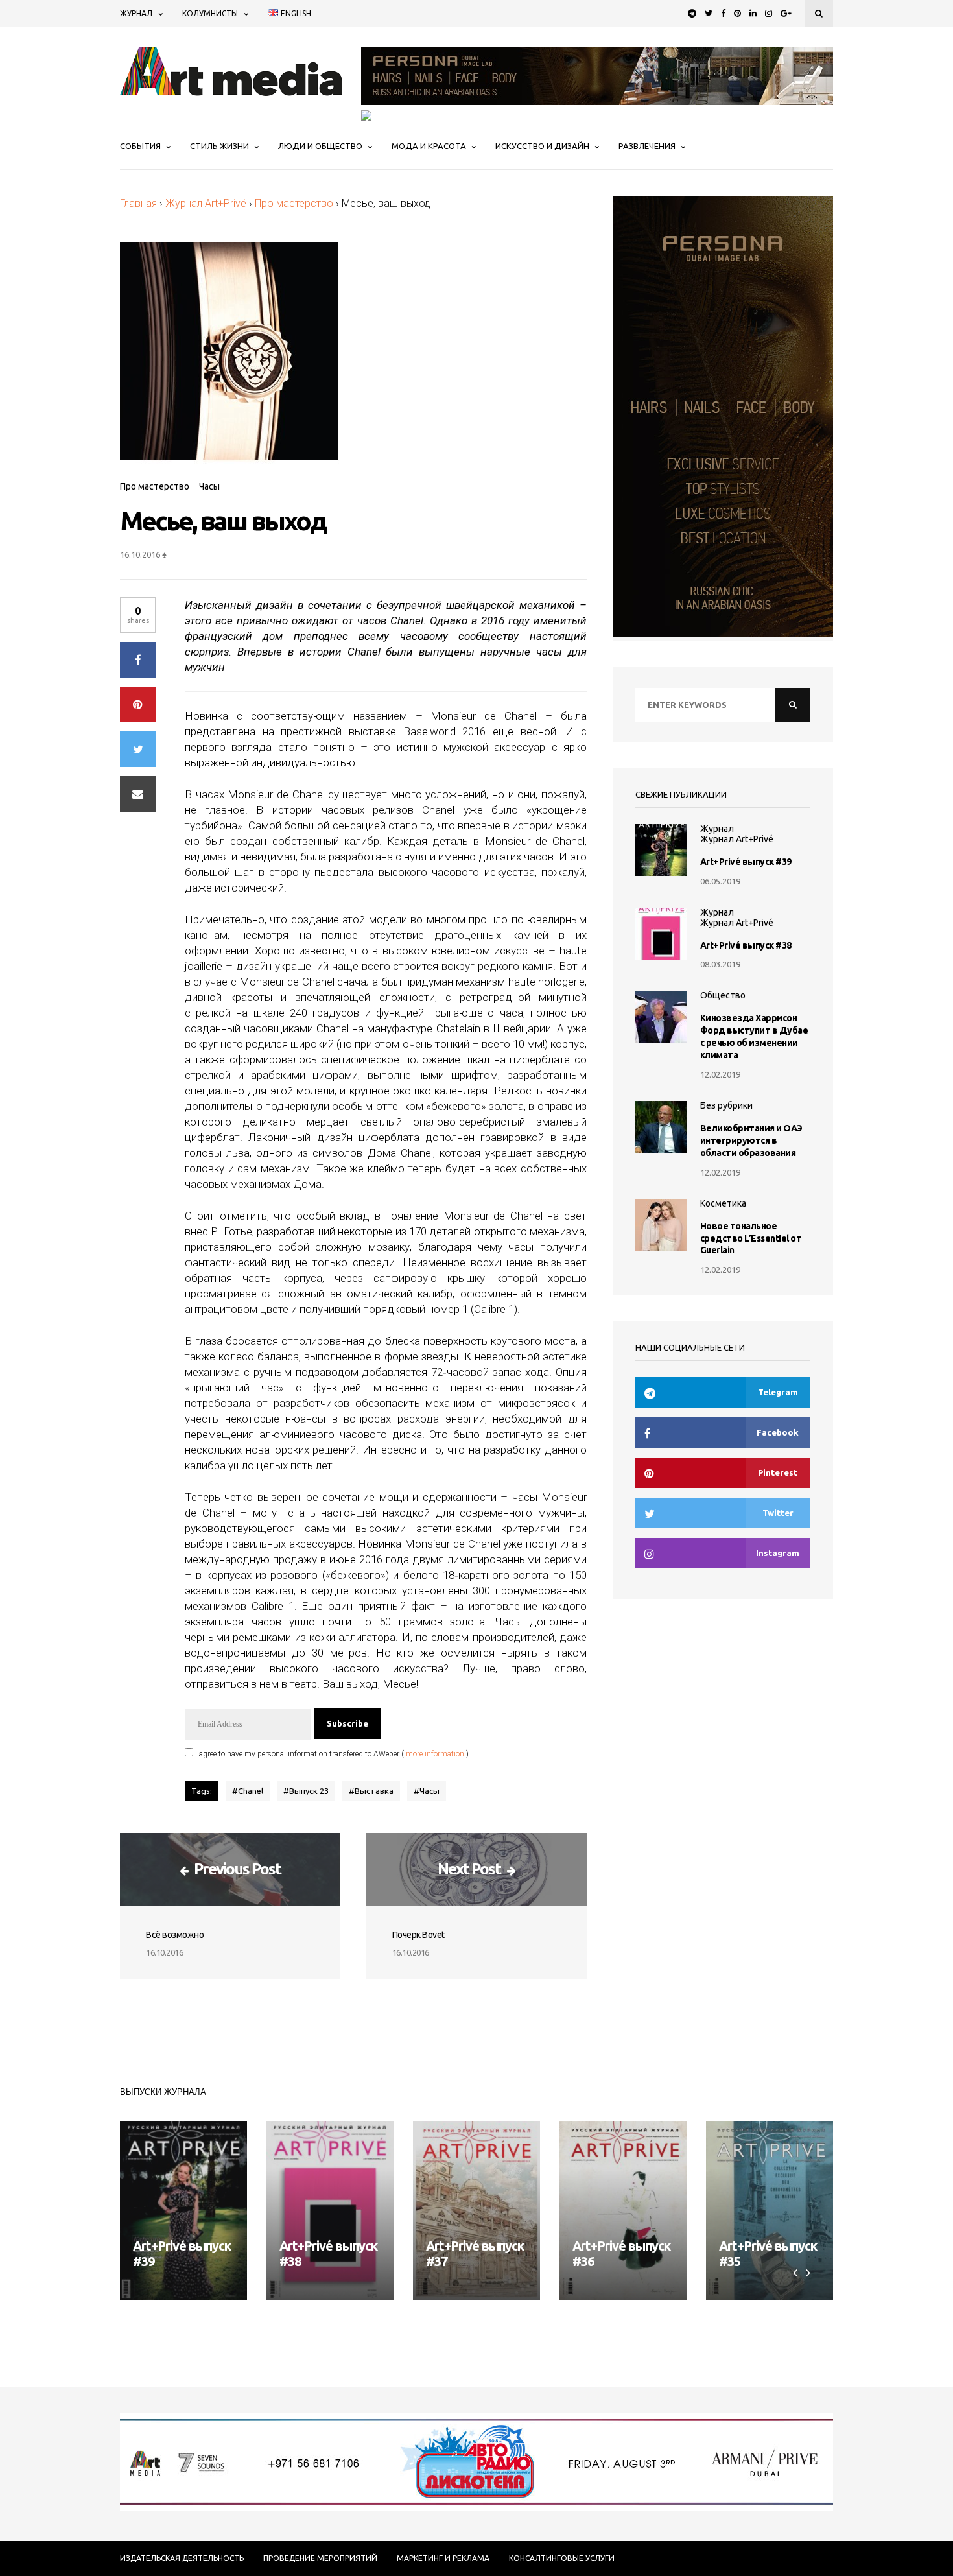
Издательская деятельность (182, 2558)
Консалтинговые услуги (562, 2558)
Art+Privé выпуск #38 (746, 945)
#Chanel (248, 1791)
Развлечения (647, 146)
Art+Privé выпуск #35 (768, 2253)
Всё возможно (175, 1935)
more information (435, 1754)
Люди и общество (320, 146)
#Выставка (371, 1791)
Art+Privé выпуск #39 (746, 862)
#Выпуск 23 (306, 1791)
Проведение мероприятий (320, 2558)
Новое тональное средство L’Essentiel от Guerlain (751, 1238)
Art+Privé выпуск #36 (621, 2253)
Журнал (136, 13)
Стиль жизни (219, 146)
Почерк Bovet (418, 1935)
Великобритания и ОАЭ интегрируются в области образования (751, 1140)
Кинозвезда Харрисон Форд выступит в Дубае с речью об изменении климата (754, 1036)
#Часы (427, 1791)
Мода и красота (429, 146)
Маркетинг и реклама (443, 2558)
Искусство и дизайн (542, 146)
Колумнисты (210, 13)
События (140, 146)
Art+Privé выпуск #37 (475, 2253)
